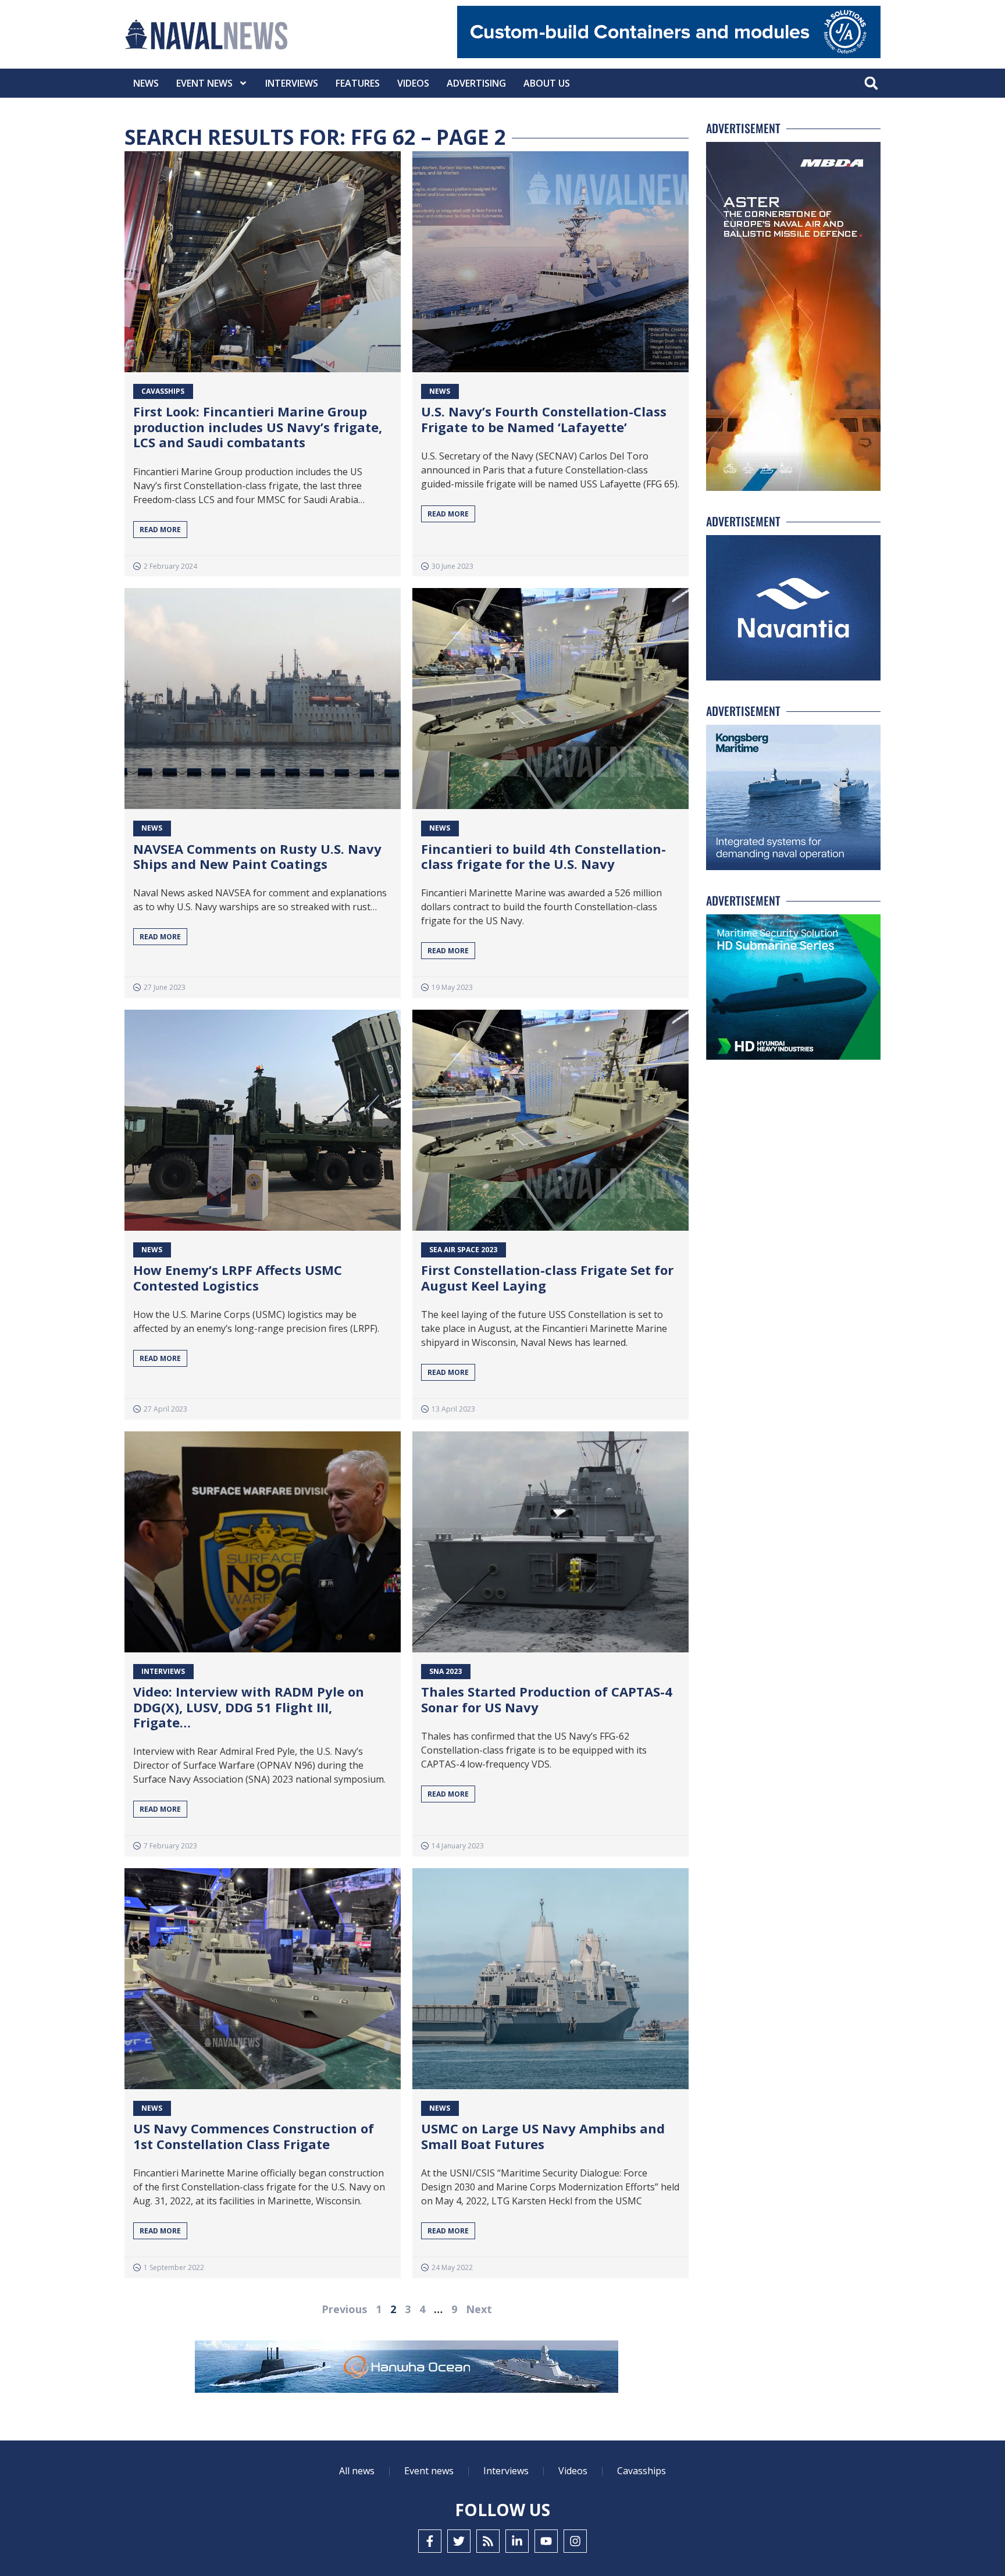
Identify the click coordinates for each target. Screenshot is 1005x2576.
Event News (204, 83)
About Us (547, 83)
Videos (413, 83)
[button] (871, 83)
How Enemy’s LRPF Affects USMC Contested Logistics (238, 1277)
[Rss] (488, 2541)
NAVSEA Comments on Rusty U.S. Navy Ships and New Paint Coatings (257, 856)
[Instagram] (575, 2541)
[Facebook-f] (430, 2541)
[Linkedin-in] (517, 2541)
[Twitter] (459, 2541)
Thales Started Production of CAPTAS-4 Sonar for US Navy (547, 1699)
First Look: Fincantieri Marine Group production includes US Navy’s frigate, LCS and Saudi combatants (258, 427)
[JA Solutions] (669, 55)
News (146, 83)
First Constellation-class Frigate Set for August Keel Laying (547, 1277)
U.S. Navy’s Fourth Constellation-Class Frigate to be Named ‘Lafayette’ (544, 419)
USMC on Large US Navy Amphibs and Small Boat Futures (543, 2136)
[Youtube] (546, 2541)
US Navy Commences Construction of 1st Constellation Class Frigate (254, 2136)
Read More (160, 530)
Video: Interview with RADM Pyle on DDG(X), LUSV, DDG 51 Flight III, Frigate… (249, 1707)
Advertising (476, 83)
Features (358, 83)
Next (479, 2309)
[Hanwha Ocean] (407, 2369)
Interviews (292, 83)
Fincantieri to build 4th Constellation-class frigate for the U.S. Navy (544, 856)
